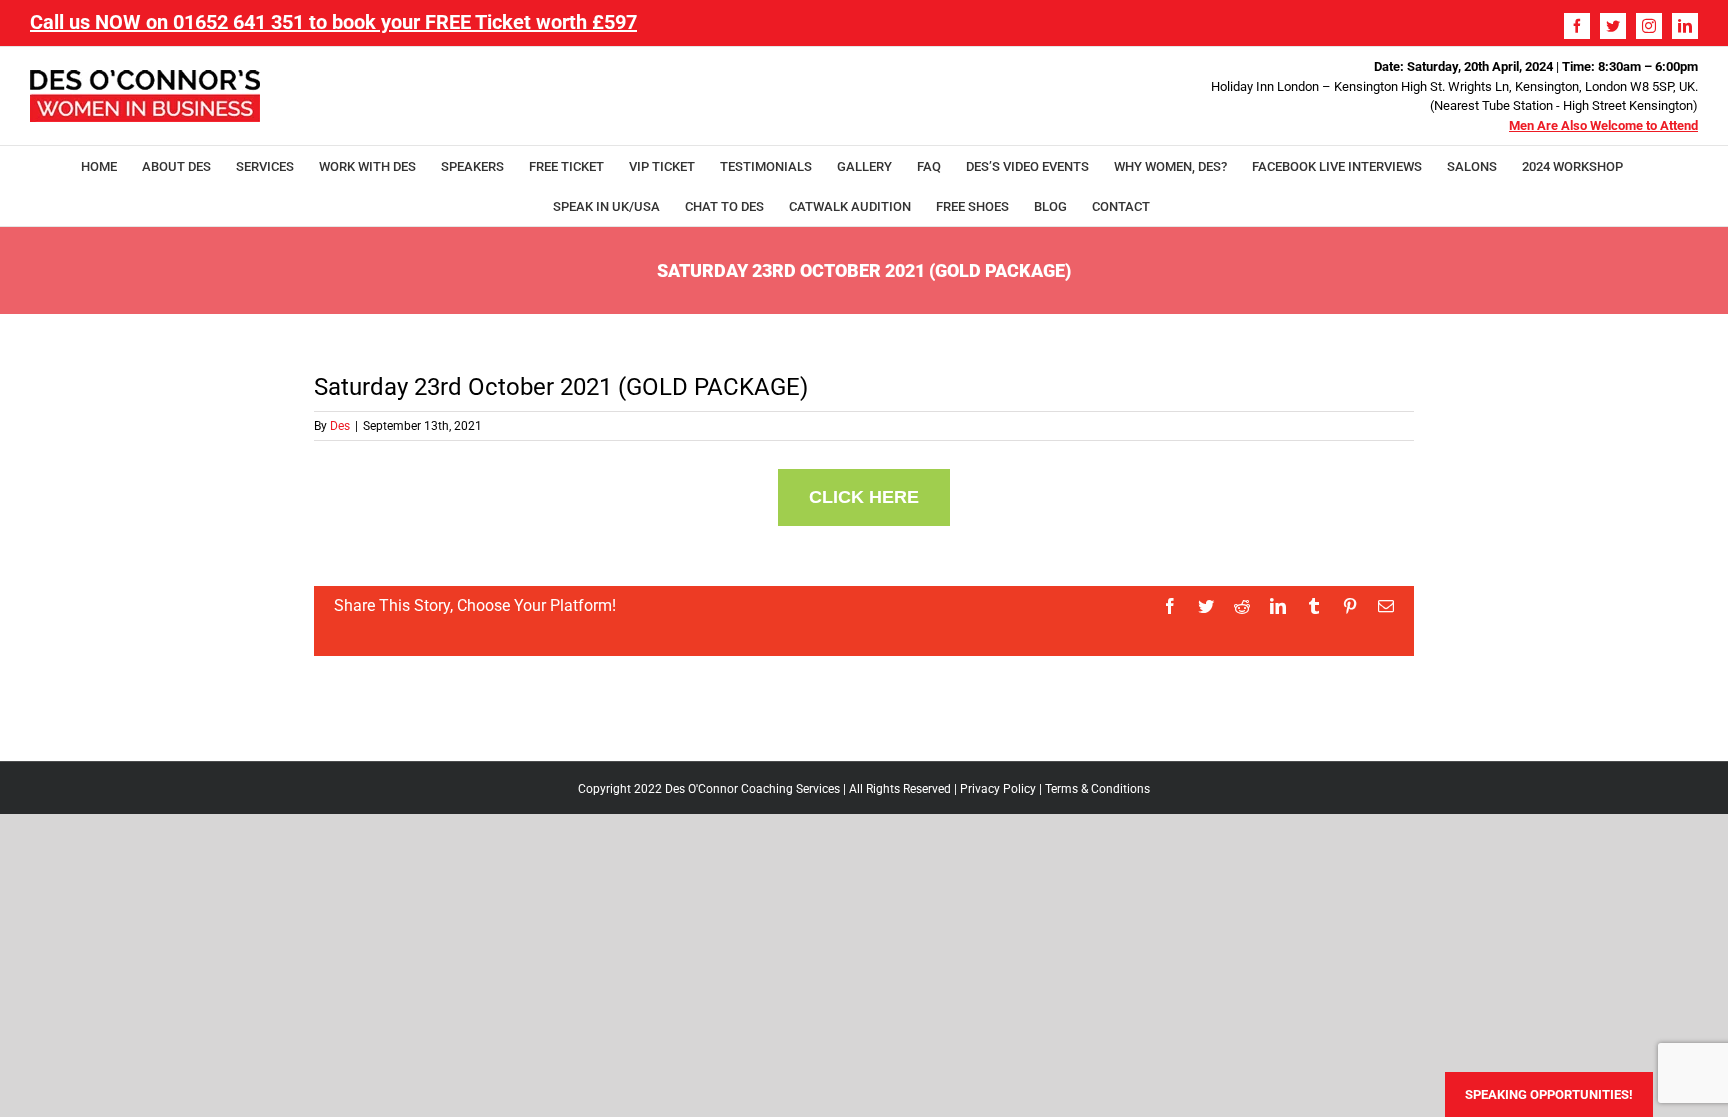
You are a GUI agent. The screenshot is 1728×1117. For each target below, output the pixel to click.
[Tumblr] (1314, 606)
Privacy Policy (998, 789)
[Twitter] (1613, 26)
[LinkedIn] (1685, 26)
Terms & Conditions (1097, 789)
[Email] (1386, 606)
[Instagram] (1649, 26)
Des (340, 426)
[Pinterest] (1350, 606)
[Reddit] (1242, 606)
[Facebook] (1577, 26)
